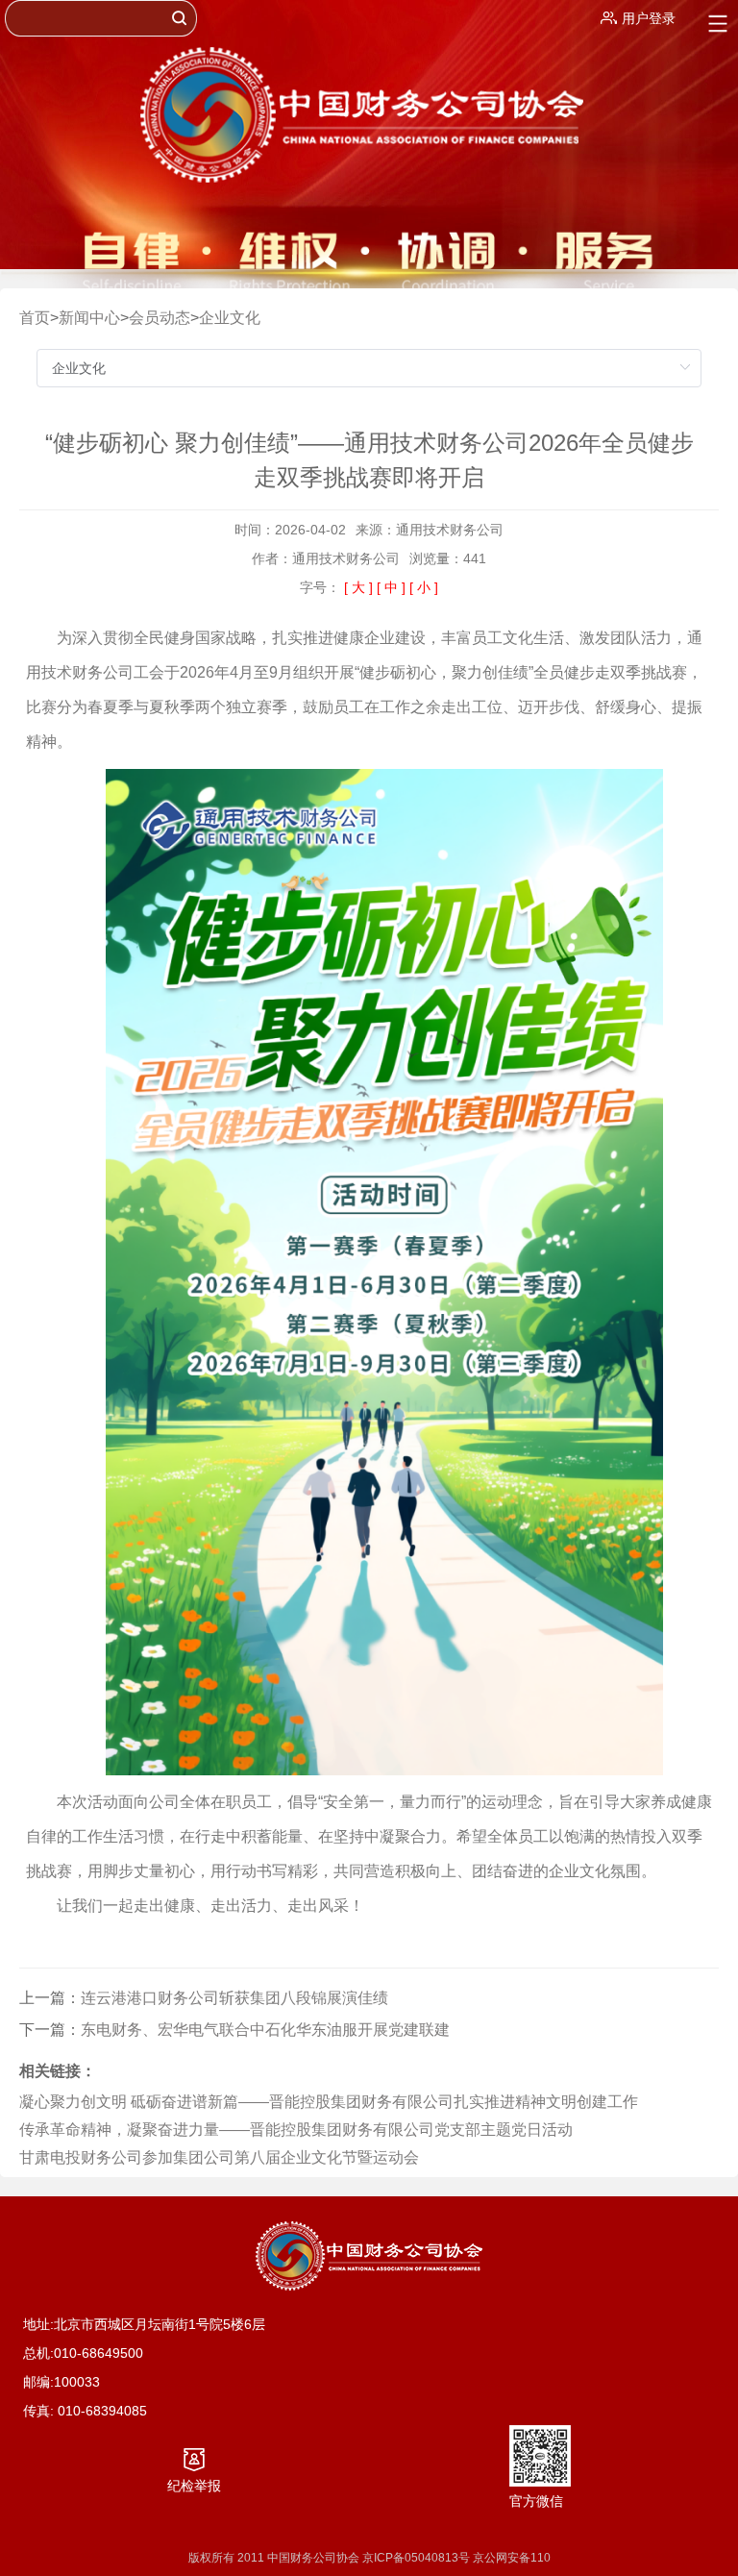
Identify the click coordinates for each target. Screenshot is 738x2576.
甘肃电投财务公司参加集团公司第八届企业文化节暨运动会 (219, 2157)
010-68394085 (102, 2411)
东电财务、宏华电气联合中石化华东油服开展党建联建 (265, 2030)
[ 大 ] (358, 587)
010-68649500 (98, 2353)
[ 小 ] (424, 587)
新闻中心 (89, 318)
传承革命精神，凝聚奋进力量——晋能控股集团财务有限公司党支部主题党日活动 (296, 2130)
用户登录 (649, 18)
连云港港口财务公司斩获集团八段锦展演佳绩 (234, 1998)
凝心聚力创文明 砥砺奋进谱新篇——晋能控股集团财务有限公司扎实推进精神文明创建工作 (329, 2102)
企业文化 (230, 318)
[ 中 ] (391, 587)
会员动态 (160, 318)
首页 (35, 318)
